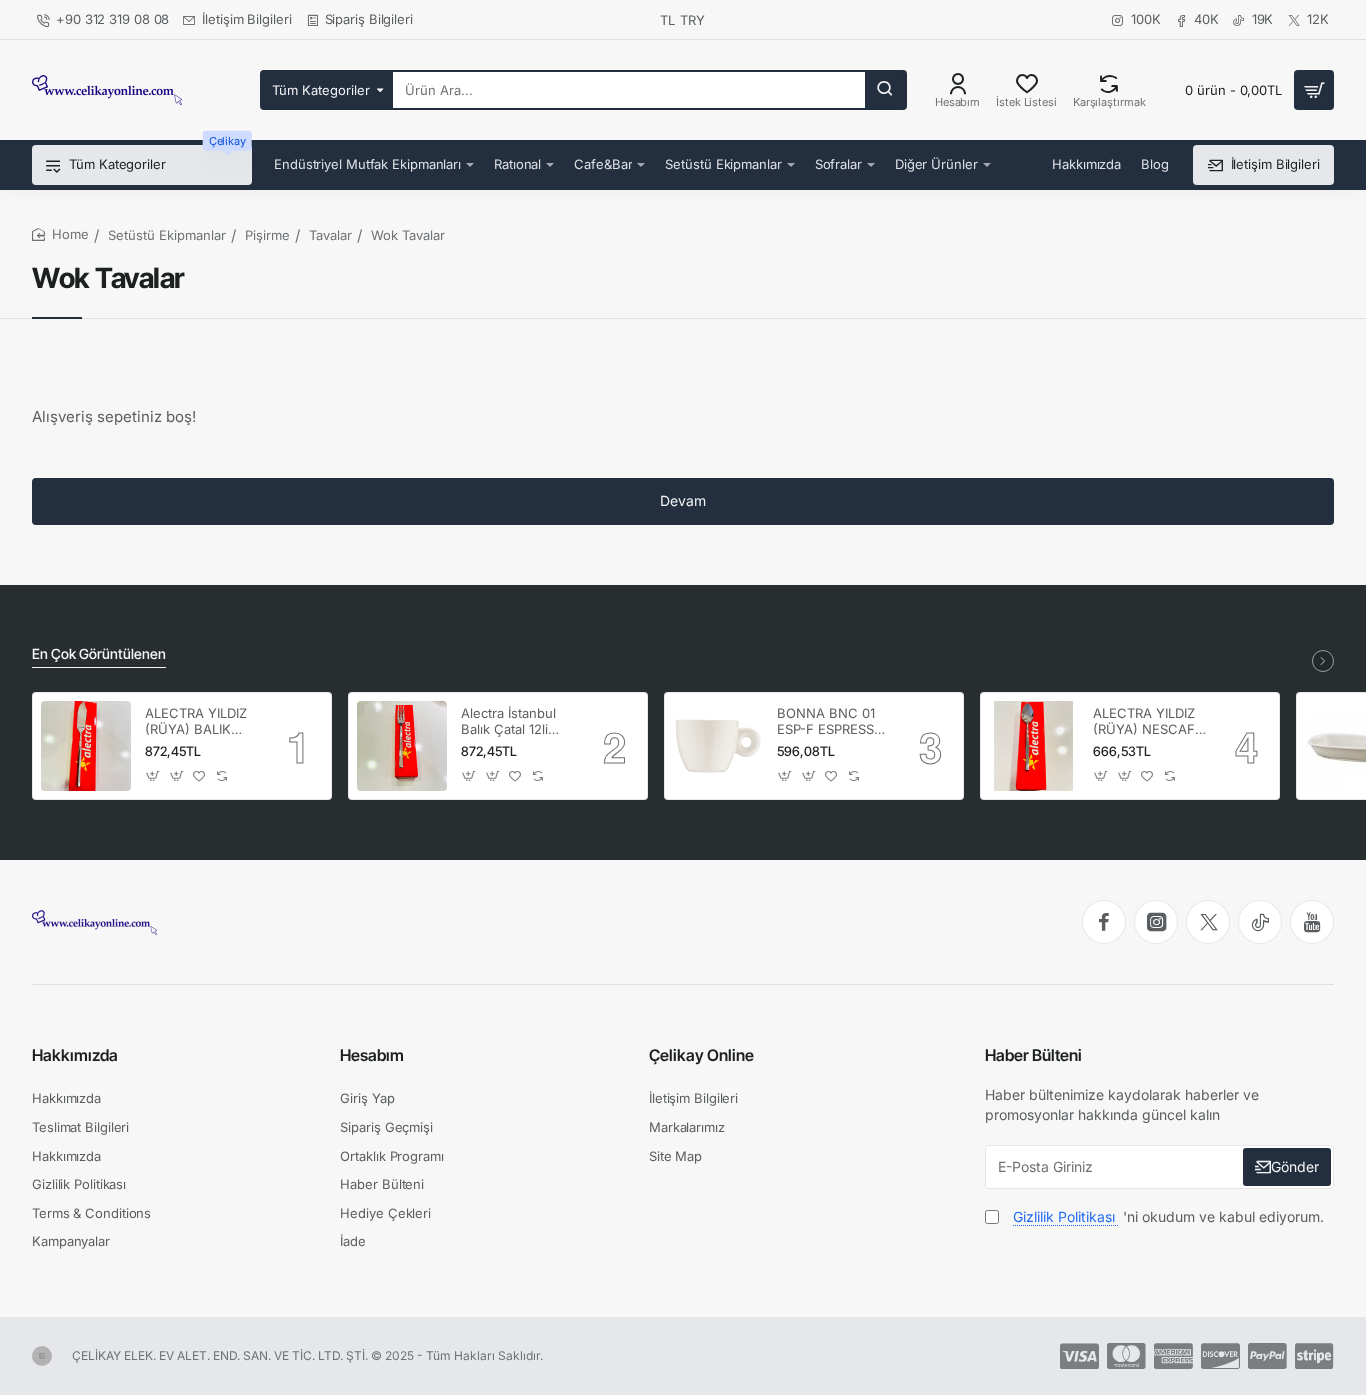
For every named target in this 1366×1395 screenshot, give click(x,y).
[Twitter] (1208, 922)
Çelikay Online (701, 1055)
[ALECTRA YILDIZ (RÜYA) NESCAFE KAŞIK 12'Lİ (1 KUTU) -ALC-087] (1034, 746)
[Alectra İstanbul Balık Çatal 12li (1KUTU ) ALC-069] (402, 746)
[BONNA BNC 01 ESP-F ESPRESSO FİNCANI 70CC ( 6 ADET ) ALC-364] (718, 746)
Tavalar (330, 235)
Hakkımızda (75, 1055)
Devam (683, 500)
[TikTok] (1260, 922)
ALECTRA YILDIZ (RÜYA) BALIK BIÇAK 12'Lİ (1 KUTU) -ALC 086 (198, 722)
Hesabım (372, 1055)
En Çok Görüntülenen (99, 653)
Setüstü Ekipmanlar (167, 235)
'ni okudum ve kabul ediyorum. (1168, 1216)
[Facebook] (1104, 922)
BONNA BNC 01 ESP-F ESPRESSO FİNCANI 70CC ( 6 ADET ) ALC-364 (833, 722)
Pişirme (267, 235)
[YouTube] (1312, 922)
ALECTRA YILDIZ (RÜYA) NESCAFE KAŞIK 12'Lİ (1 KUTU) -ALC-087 (1148, 722)
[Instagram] (1156, 922)
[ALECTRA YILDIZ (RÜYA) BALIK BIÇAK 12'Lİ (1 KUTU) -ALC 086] (86, 746)
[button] (153, 775)
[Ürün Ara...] (885, 90)
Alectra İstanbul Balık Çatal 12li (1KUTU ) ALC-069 (508, 722)
